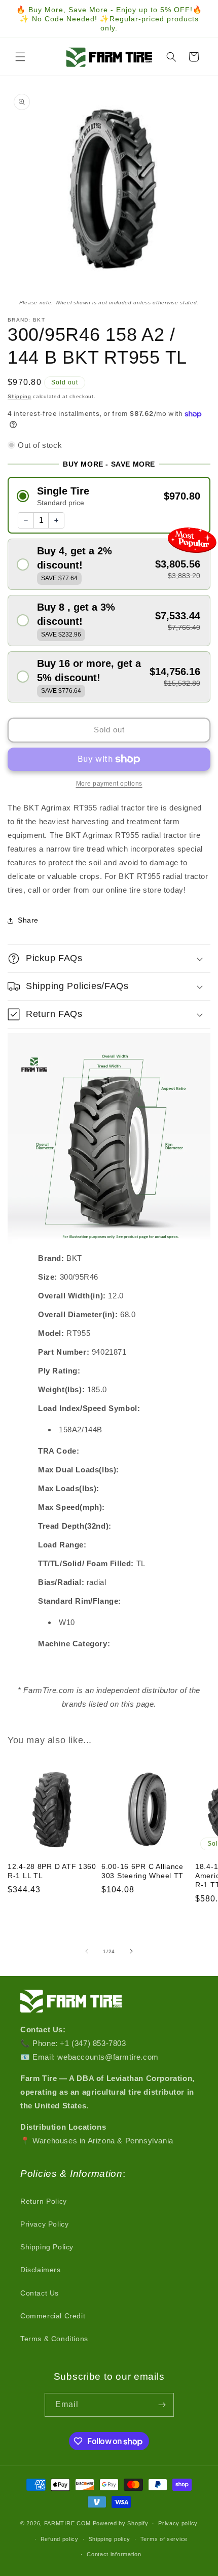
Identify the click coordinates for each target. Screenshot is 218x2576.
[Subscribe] (162, 2405)
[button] (20, 57)
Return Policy (44, 2201)
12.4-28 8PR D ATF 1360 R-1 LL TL (52, 1871)
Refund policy (60, 2539)
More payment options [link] (109, 784)
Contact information (114, 2554)
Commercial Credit (53, 2316)
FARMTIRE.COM (67, 2523)
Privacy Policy (44, 2224)
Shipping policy (110, 2539)
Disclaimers (41, 2270)
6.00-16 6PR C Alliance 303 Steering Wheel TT (142, 1871)
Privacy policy (178, 2523)
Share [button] (28, 920)
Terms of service (164, 2539)
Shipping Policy (47, 2247)
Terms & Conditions (54, 2339)
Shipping (20, 396)
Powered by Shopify (121, 2523)
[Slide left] (87, 1951)
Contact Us (40, 2293)
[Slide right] (131, 1951)
